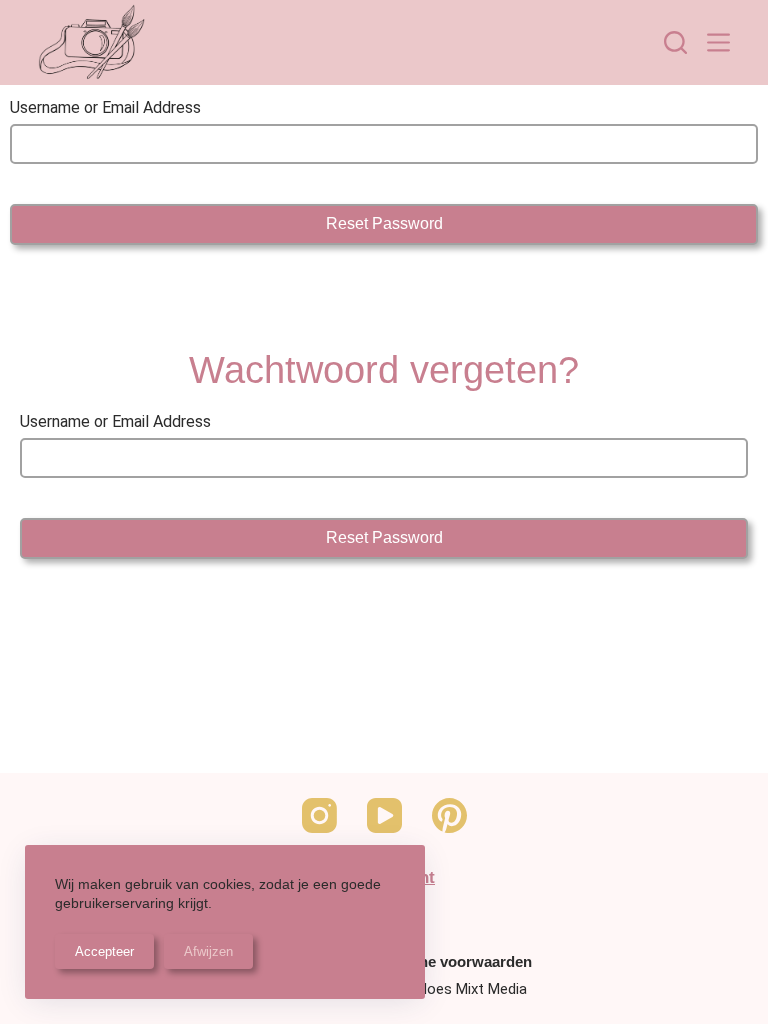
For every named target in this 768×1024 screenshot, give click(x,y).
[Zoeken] (675, 42)
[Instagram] (319, 815)
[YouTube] (384, 815)
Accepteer (104, 951)
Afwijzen (208, 951)
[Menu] (718, 42)
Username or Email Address (105, 107)
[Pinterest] (449, 815)
